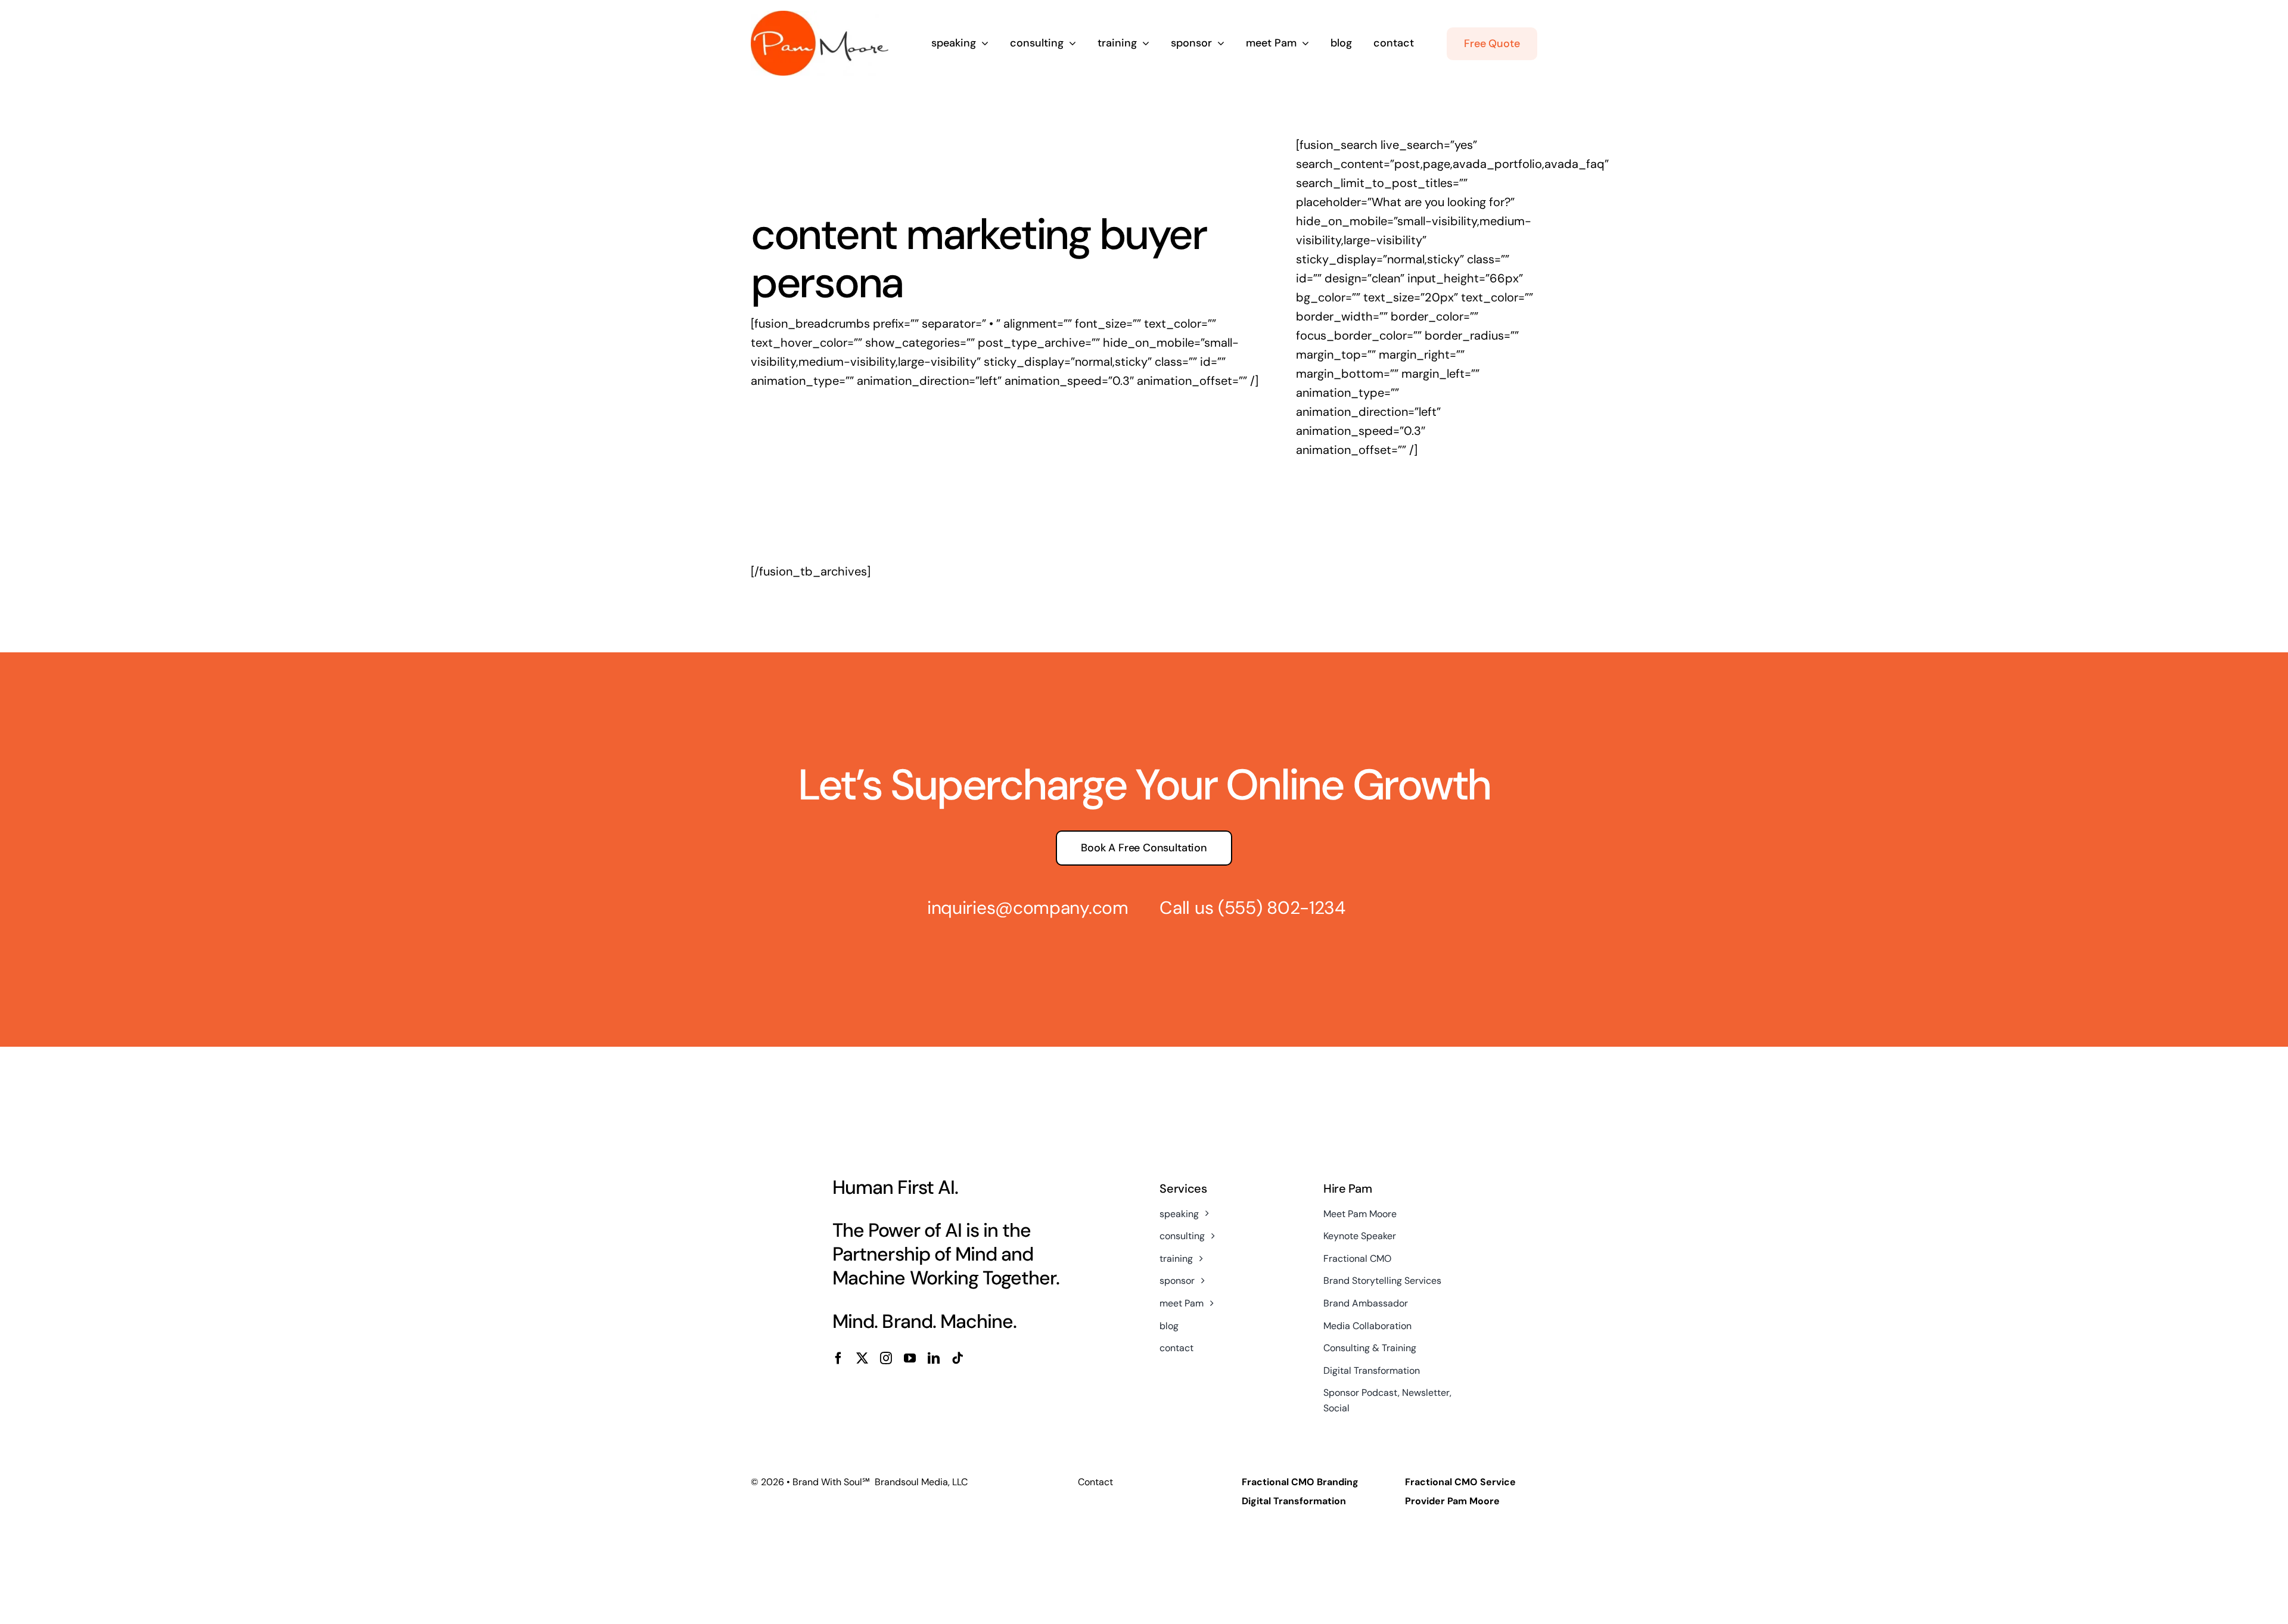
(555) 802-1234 (1282, 908)
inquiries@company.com (1028, 908)
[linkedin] (934, 1358)
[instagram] (886, 1358)
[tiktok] (958, 1358)
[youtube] (910, 1358)
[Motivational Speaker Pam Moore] (820, 17)
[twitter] (862, 1358)
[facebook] (838, 1358)
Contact (1095, 1482)
